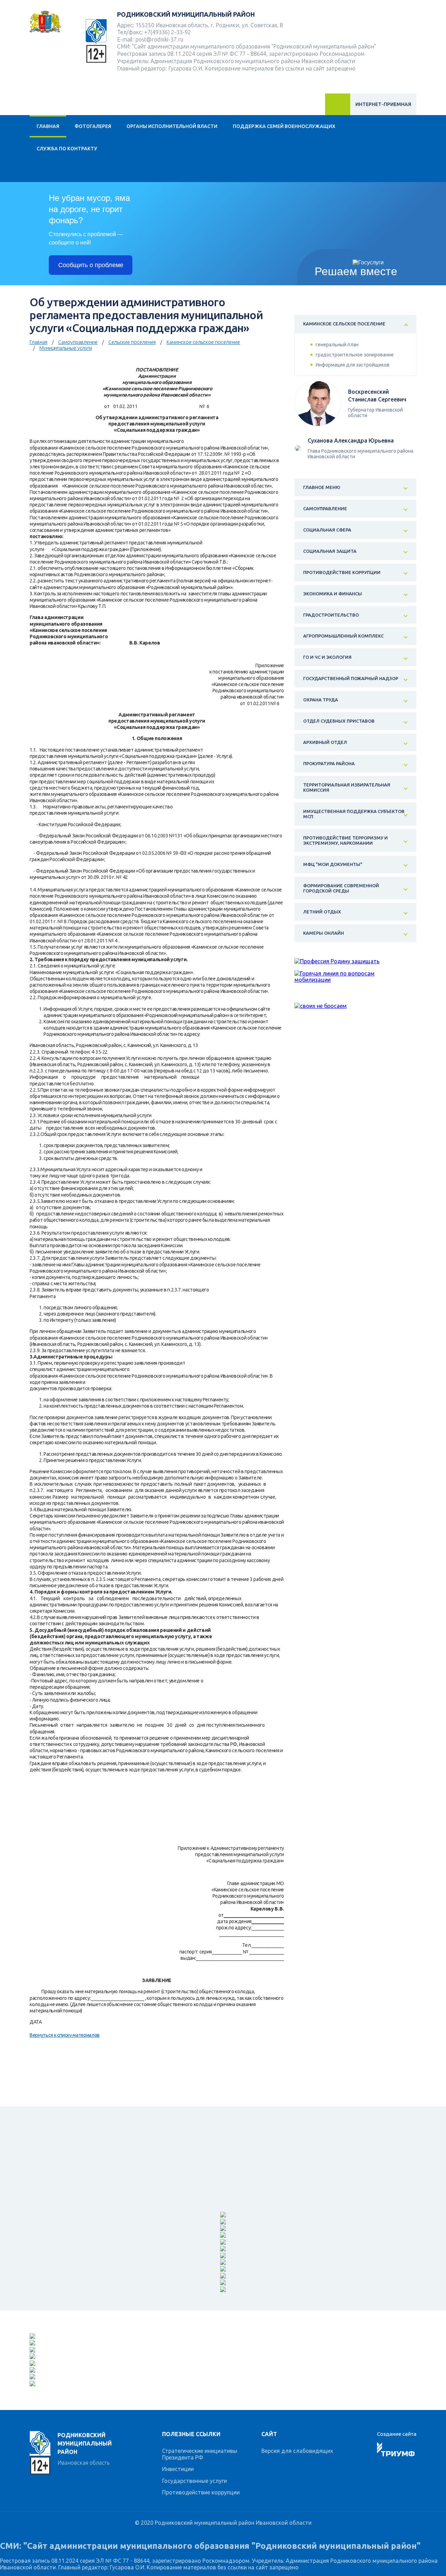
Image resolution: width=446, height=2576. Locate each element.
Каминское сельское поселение (203, 342)
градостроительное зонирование (355, 355)
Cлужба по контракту (67, 149)
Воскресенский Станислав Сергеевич (377, 396)
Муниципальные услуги (66, 348)
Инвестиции (178, 2469)
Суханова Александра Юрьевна (351, 440)
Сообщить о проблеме (91, 265)
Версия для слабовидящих (297, 2451)
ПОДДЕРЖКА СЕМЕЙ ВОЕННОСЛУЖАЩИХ (284, 126)
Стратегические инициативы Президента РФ (200, 2454)
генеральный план (337, 345)
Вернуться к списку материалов (65, 2035)
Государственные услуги (194, 2481)
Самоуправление (78, 342)
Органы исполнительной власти (172, 126)
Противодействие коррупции (201, 2492)
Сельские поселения (132, 342)
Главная (48, 126)
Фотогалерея (93, 126)
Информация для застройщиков (353, 365)
